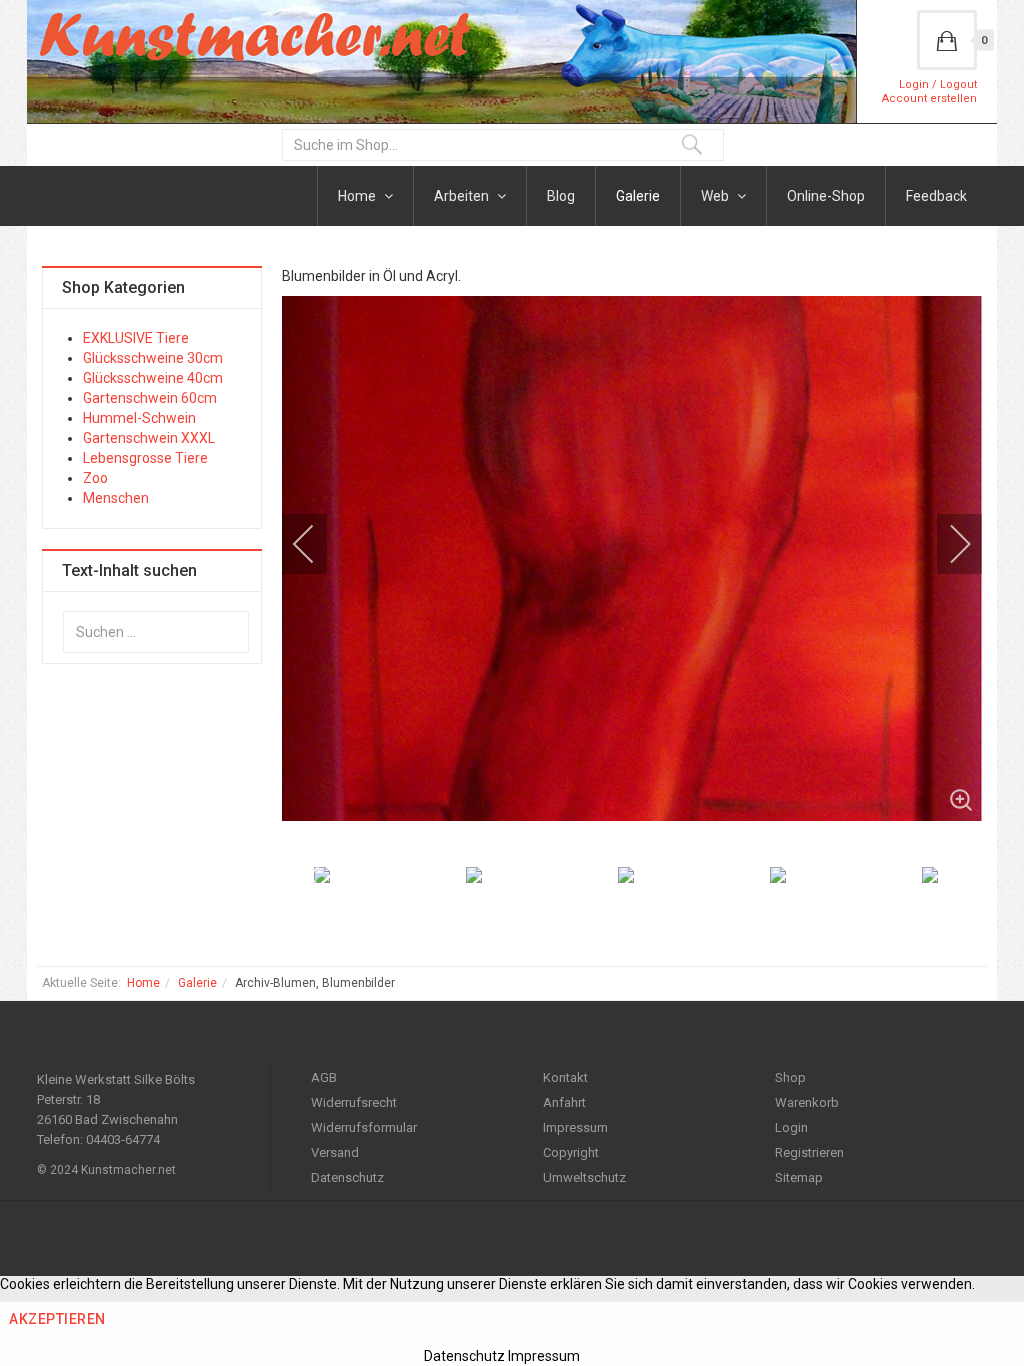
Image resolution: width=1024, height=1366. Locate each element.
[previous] (317, 544)
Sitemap (799, 1177)
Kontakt (565, 1077)
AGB (324, 1077)
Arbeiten (463, 196)
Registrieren (809, 1152)
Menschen (116, 498)
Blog (561, 196)
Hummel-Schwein (139, 418)
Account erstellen (929, 98)
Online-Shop (826, 196)
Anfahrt (564, 1102)
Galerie (638, 196)
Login (791, 1127)
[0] (947, 40)
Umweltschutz (584, 1177)
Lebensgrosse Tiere (145, 458)
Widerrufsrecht (354, 1102)
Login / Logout (938, 84)
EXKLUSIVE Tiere (136, 338)
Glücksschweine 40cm (153, 378)
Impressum (575, 1127)
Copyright (571, 1152)
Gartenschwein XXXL (149, 438)
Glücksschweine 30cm (153, 358)
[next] (947, 544)
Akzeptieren (57, 1319)
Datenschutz (347, 1177)
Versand (335, 1152)
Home (358, 196)
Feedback (936, 196)
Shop (790, 1077)
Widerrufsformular (364, 1127)
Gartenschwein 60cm (150, 398)
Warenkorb (807, 1102)
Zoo (95, 478)
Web (716, 196)
